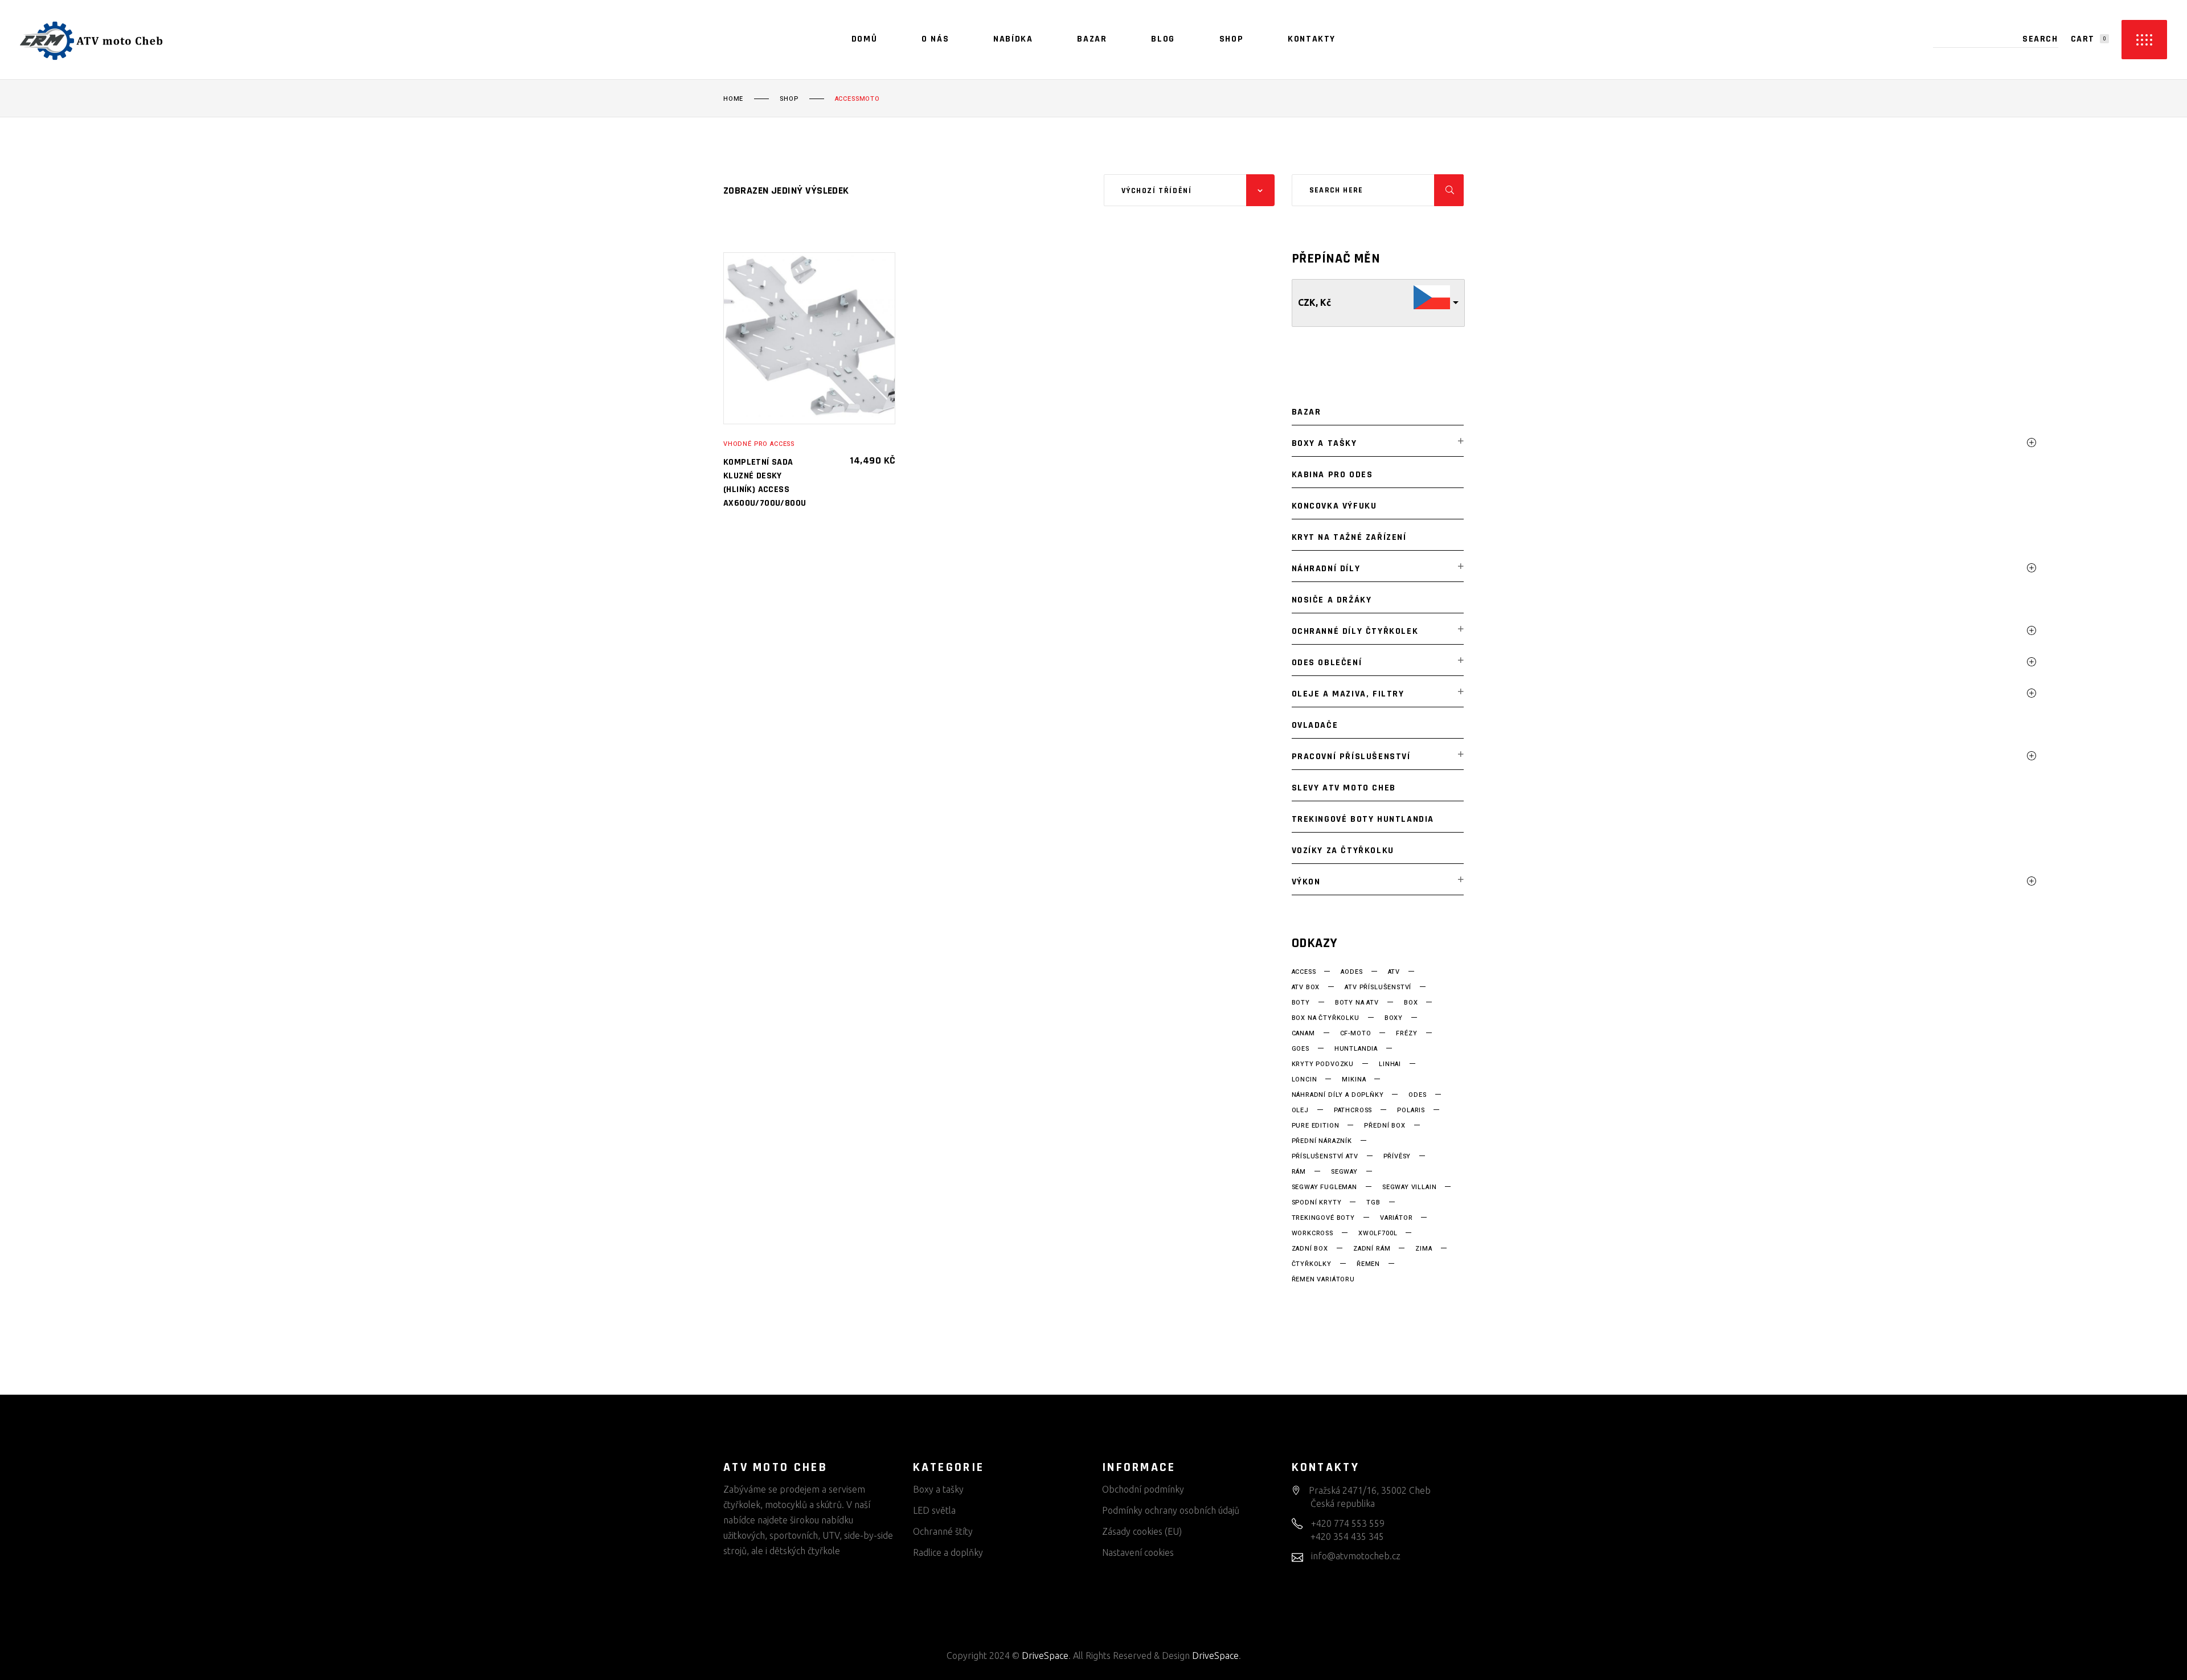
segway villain (1410, 1187)
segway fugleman (1324, 1187)
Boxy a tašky (1324, 443)
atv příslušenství (1378, 987)
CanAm (1303, 1034)
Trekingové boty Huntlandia (1363, 819)
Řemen (1368, 1264)
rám (1299, 1172)
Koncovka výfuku (1334, 506)
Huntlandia (1356, 1049)
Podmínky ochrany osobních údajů (1171, 1510)
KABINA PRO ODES (1332, 475)
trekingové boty (1323, 1218)
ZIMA (1424, 1249)
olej (1300, 1111)
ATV (1394, 972)
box (1411, 1003)
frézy (1406, 1034)
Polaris (1411, 1111)
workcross (1312, 1234)
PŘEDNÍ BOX (1385, 1126)
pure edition (1316, 1126)
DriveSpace (1045, 1656)
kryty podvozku (1323, 1064)
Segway (1344, 1172)
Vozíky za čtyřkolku (1343, 851)
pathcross (1353, 1111)
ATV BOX (1306, 987)
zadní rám (1372, 1249)
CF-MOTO (1356, 1034)
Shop (789, 99)
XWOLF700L (1378, 1234)
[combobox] (1189, 190)
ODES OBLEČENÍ (1327, 663)
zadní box (1310, 1249)
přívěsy (1397, 1157)
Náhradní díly (1326, 569)
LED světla (934, 1510)
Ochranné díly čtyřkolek (1355, 631)
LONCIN (1305, 1080)
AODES (1351, 972)
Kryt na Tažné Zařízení (1349, 537)
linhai (1390, 1064)
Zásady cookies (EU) (1142, 1531)
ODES (1417, 1095)
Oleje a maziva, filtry (1348, 694)
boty (1301, 1003)
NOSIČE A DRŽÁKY (1332, 600)
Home (733, 99)
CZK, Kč (1314, 302)
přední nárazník (1322, 1141)
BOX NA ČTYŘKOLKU (1326, 1018)
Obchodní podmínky (1143, 1489)
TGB (1373, 1203)
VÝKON (1306, 882)
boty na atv (1357, 1003)
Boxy (1394, 1018)
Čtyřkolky (1312, 1264)
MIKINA (1354, 1080)
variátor (1396, 1218)
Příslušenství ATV (1325, 1157)
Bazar (1307, 412)
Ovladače (1315, 725)
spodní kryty (1317, 1203)
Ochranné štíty (943, 1531)
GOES (1301, 1049)
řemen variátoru (1323, 1280)
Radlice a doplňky (948, 1552)
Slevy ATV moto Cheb (1344, 788)
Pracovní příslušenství (1351, 757)
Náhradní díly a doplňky (1338, 1095)
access (1304, 972)
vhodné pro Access (759, 444)
